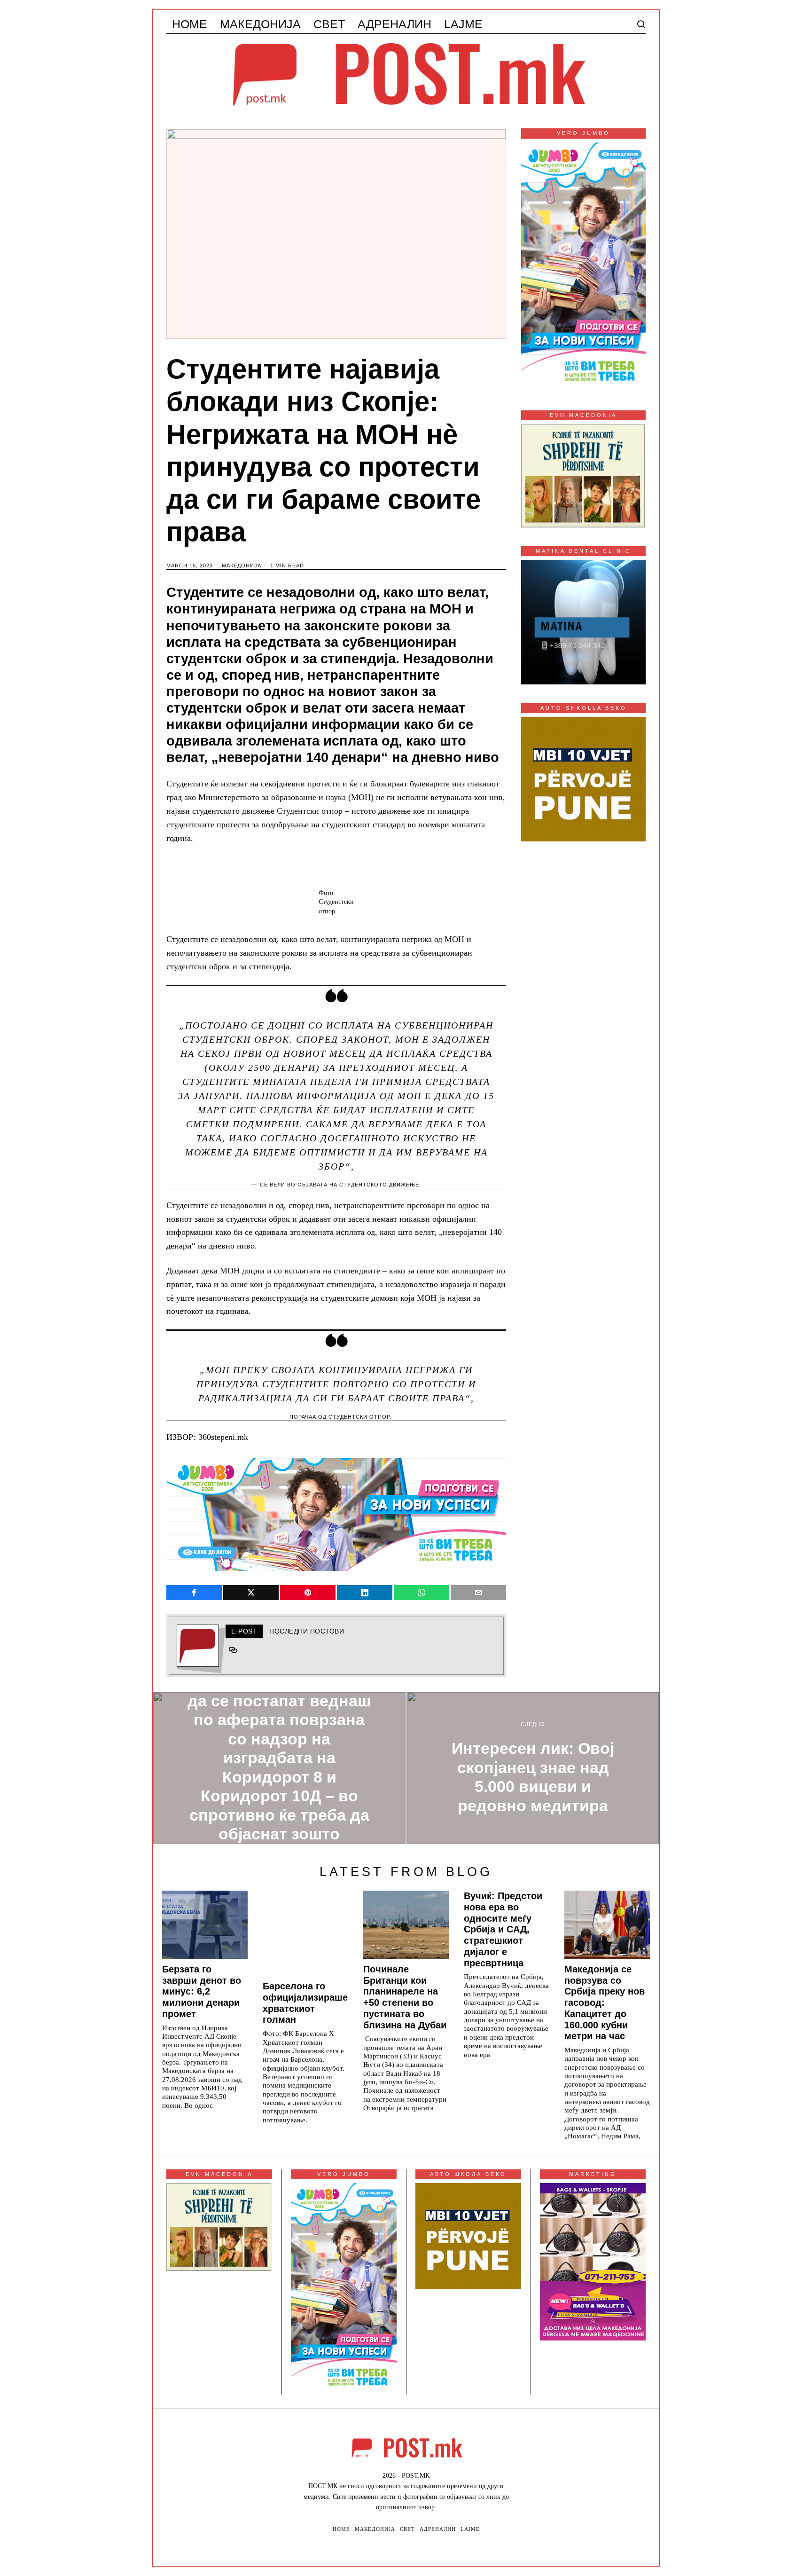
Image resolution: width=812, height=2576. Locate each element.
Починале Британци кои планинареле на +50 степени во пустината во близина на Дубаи (405, 1997)
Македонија (242, 565)
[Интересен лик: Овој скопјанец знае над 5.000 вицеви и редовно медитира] (533, 1768)
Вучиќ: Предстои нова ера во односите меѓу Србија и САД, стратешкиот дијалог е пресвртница (503, 1929)
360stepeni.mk (223, 1437)
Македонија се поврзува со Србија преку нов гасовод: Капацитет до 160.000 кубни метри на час (605, 2003)
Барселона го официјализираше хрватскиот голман (305, 2003)
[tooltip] (194, 1593)
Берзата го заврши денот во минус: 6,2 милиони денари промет (202, 1991)
